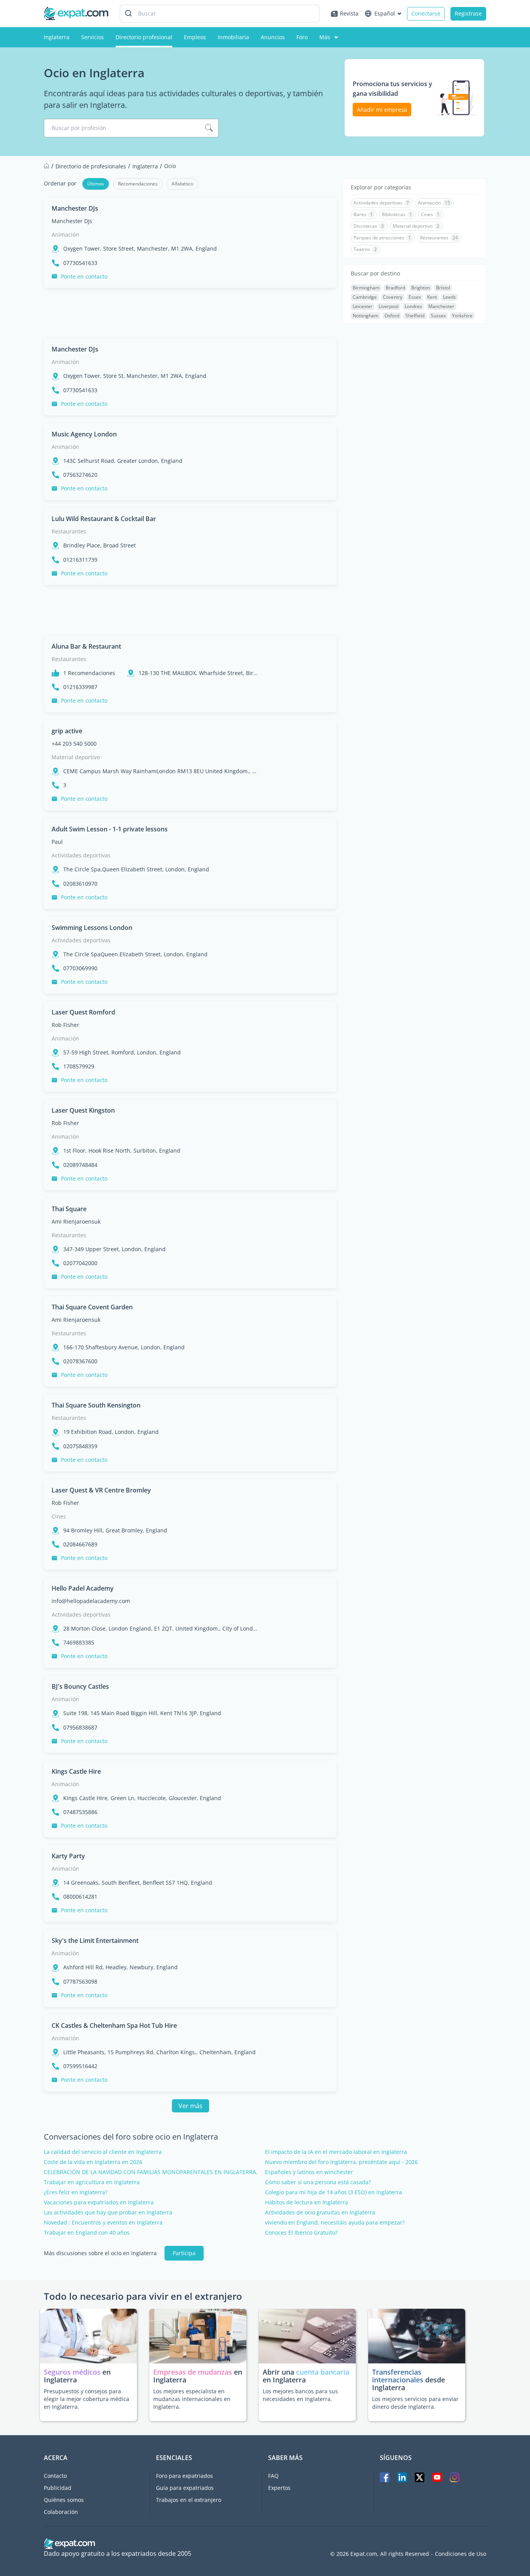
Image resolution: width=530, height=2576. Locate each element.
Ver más (191, 2106)
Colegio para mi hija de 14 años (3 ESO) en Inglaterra (333, 2192)
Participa (184, 2253)
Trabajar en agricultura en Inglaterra (92, 2182)
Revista (349, 13)
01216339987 (80, 687)
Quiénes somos (64, 2500)
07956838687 (80, 1728)
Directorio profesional (144, 37)
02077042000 (80, 1263)
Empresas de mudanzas (194, 2372)
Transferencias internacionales (398, 2376)
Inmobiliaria (233, 37)
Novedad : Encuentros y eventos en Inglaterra (103, 2223)
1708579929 (79, 1066)
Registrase (468, 13)
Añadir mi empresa (382, 110)
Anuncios (273, 37)
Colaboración (61, 2512)
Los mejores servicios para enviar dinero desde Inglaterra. (415, 2403)
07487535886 (80, 1812)
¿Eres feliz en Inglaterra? (76, 2192)
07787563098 (80, 1982)
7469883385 (79, 1643)
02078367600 (80, 1361)
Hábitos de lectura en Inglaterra (307, 2202)
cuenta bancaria (323, 2372)
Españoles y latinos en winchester (309, 2172)
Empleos (195, 37)
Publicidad (58, 2488)
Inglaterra (57, 37)
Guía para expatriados (185, 2488)
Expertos (279, 2488)
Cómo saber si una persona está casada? (318, 2182)
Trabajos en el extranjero (189, 2500)
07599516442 (80, 2066)
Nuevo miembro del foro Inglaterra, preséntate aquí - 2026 (341, 2162)
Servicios (93, 37)
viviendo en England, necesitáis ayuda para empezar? (335, 2223)
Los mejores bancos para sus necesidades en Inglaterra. (300, 2395)
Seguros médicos (72, 2372)
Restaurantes (69, 531)
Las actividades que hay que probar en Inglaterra (108, 2212)
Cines (59, 1516)
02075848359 (80, 1446)
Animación (65, 235)
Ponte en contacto (84, 276)
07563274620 (80, 475)
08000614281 (80, 1897)
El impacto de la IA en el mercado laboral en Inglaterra (336, 2152)
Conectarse (426, 13)
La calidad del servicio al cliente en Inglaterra (103, 2152)
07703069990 (80, 968)
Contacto (55, 2476)
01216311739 (80, 560)
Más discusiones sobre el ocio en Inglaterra (100, 2253)
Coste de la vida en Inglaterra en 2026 (93, 2162)
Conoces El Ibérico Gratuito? (301, 2233)
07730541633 (80, 263)
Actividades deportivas (81, 855)
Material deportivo (76, 757)
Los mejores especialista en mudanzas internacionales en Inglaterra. (192, 2399)
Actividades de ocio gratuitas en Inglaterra (320, 2212)
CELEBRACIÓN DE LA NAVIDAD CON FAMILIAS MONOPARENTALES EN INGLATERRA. (151, 2172)
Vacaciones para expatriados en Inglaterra (99, 2202)
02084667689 (80, 1544)
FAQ (273, 2476)
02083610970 (80, 884)
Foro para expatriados (184, 2476)
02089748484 (80, 1165)
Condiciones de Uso (461, 2554)
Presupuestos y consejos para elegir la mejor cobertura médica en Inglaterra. (87, 2399)
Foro (302, 37)
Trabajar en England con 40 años (87, 2233)
